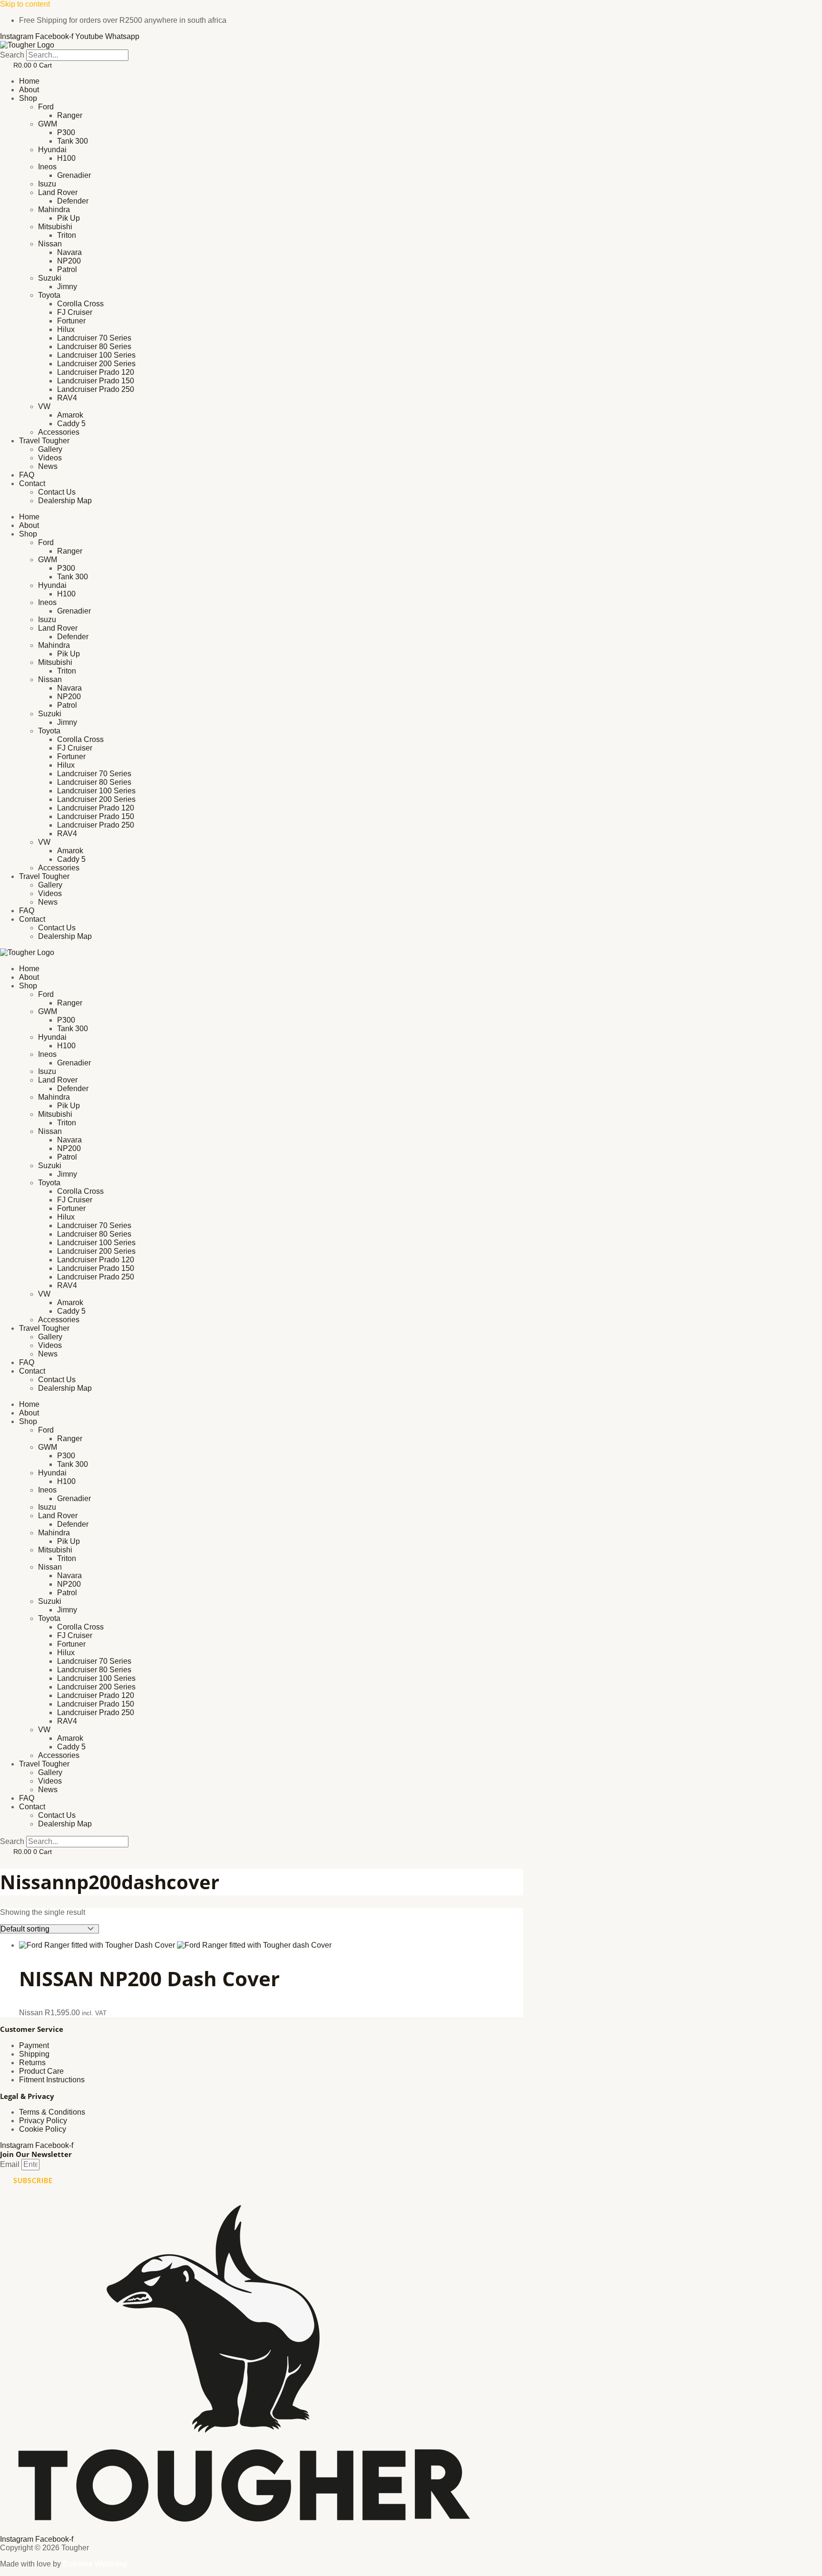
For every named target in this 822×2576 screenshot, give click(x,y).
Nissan (50, 244)
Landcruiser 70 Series (94, 338)
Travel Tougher (44, 441)
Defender (73, 201)
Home (29, 81)
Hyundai (52, 150)
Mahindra (54, 210)
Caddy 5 (71, 424)
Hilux (66, 329)
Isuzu (47, 184)
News (48, 466)
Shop (28, 98)
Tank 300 (73, 141)
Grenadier (74, 175)
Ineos (47, 167)
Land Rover (58, 192)
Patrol (67, 269)
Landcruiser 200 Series (96, 364)
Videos (50, 458)
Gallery (50, 449)
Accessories (59, 432)
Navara (69, 252)
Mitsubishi (55, 227)
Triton (67, 235)
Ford (46, 107)
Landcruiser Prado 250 (96, 389)
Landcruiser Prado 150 (96, 381)
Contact (32, 483)
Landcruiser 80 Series (94, 346)
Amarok (70, 415)
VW (44, 406)
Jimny (67, 287)
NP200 (69, 261)
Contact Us (57, 492)
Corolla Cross (80, 304)
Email (11, 2164)
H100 (66, 158)
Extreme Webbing (95, 2564)
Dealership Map (65, 501)
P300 (66, 132)
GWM (48, 124)
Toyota (49, 295)
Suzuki (50, 278)
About (29, 90)
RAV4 (67, 398)
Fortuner (71, 321)
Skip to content (25, 4)
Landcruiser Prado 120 (96, 372)
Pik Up (68, 218)
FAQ (27, 475)
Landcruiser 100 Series (96, 355)
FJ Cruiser (75, 312)
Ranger (70, 115)
